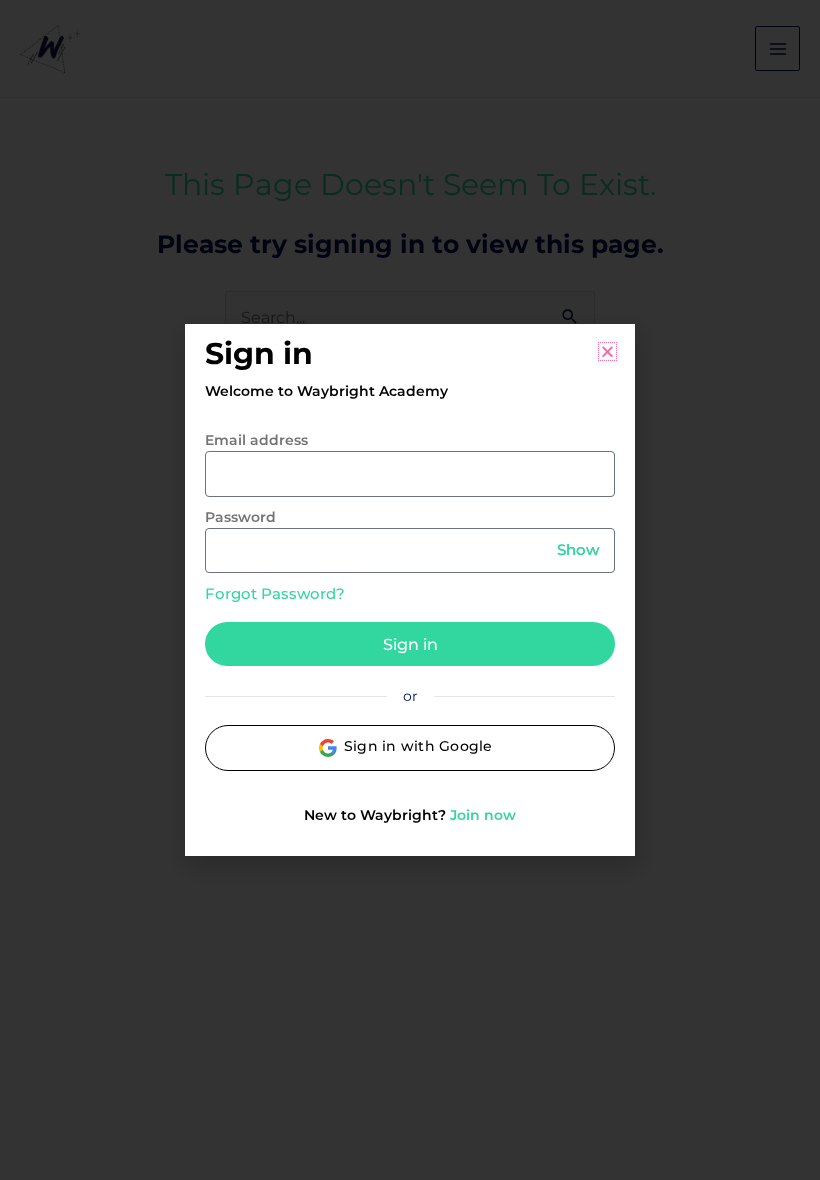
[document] (410, 590)
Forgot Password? (275, 593)
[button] (607, 351)
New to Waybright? (410, 815)
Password (240, 517)
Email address (256, 440)
